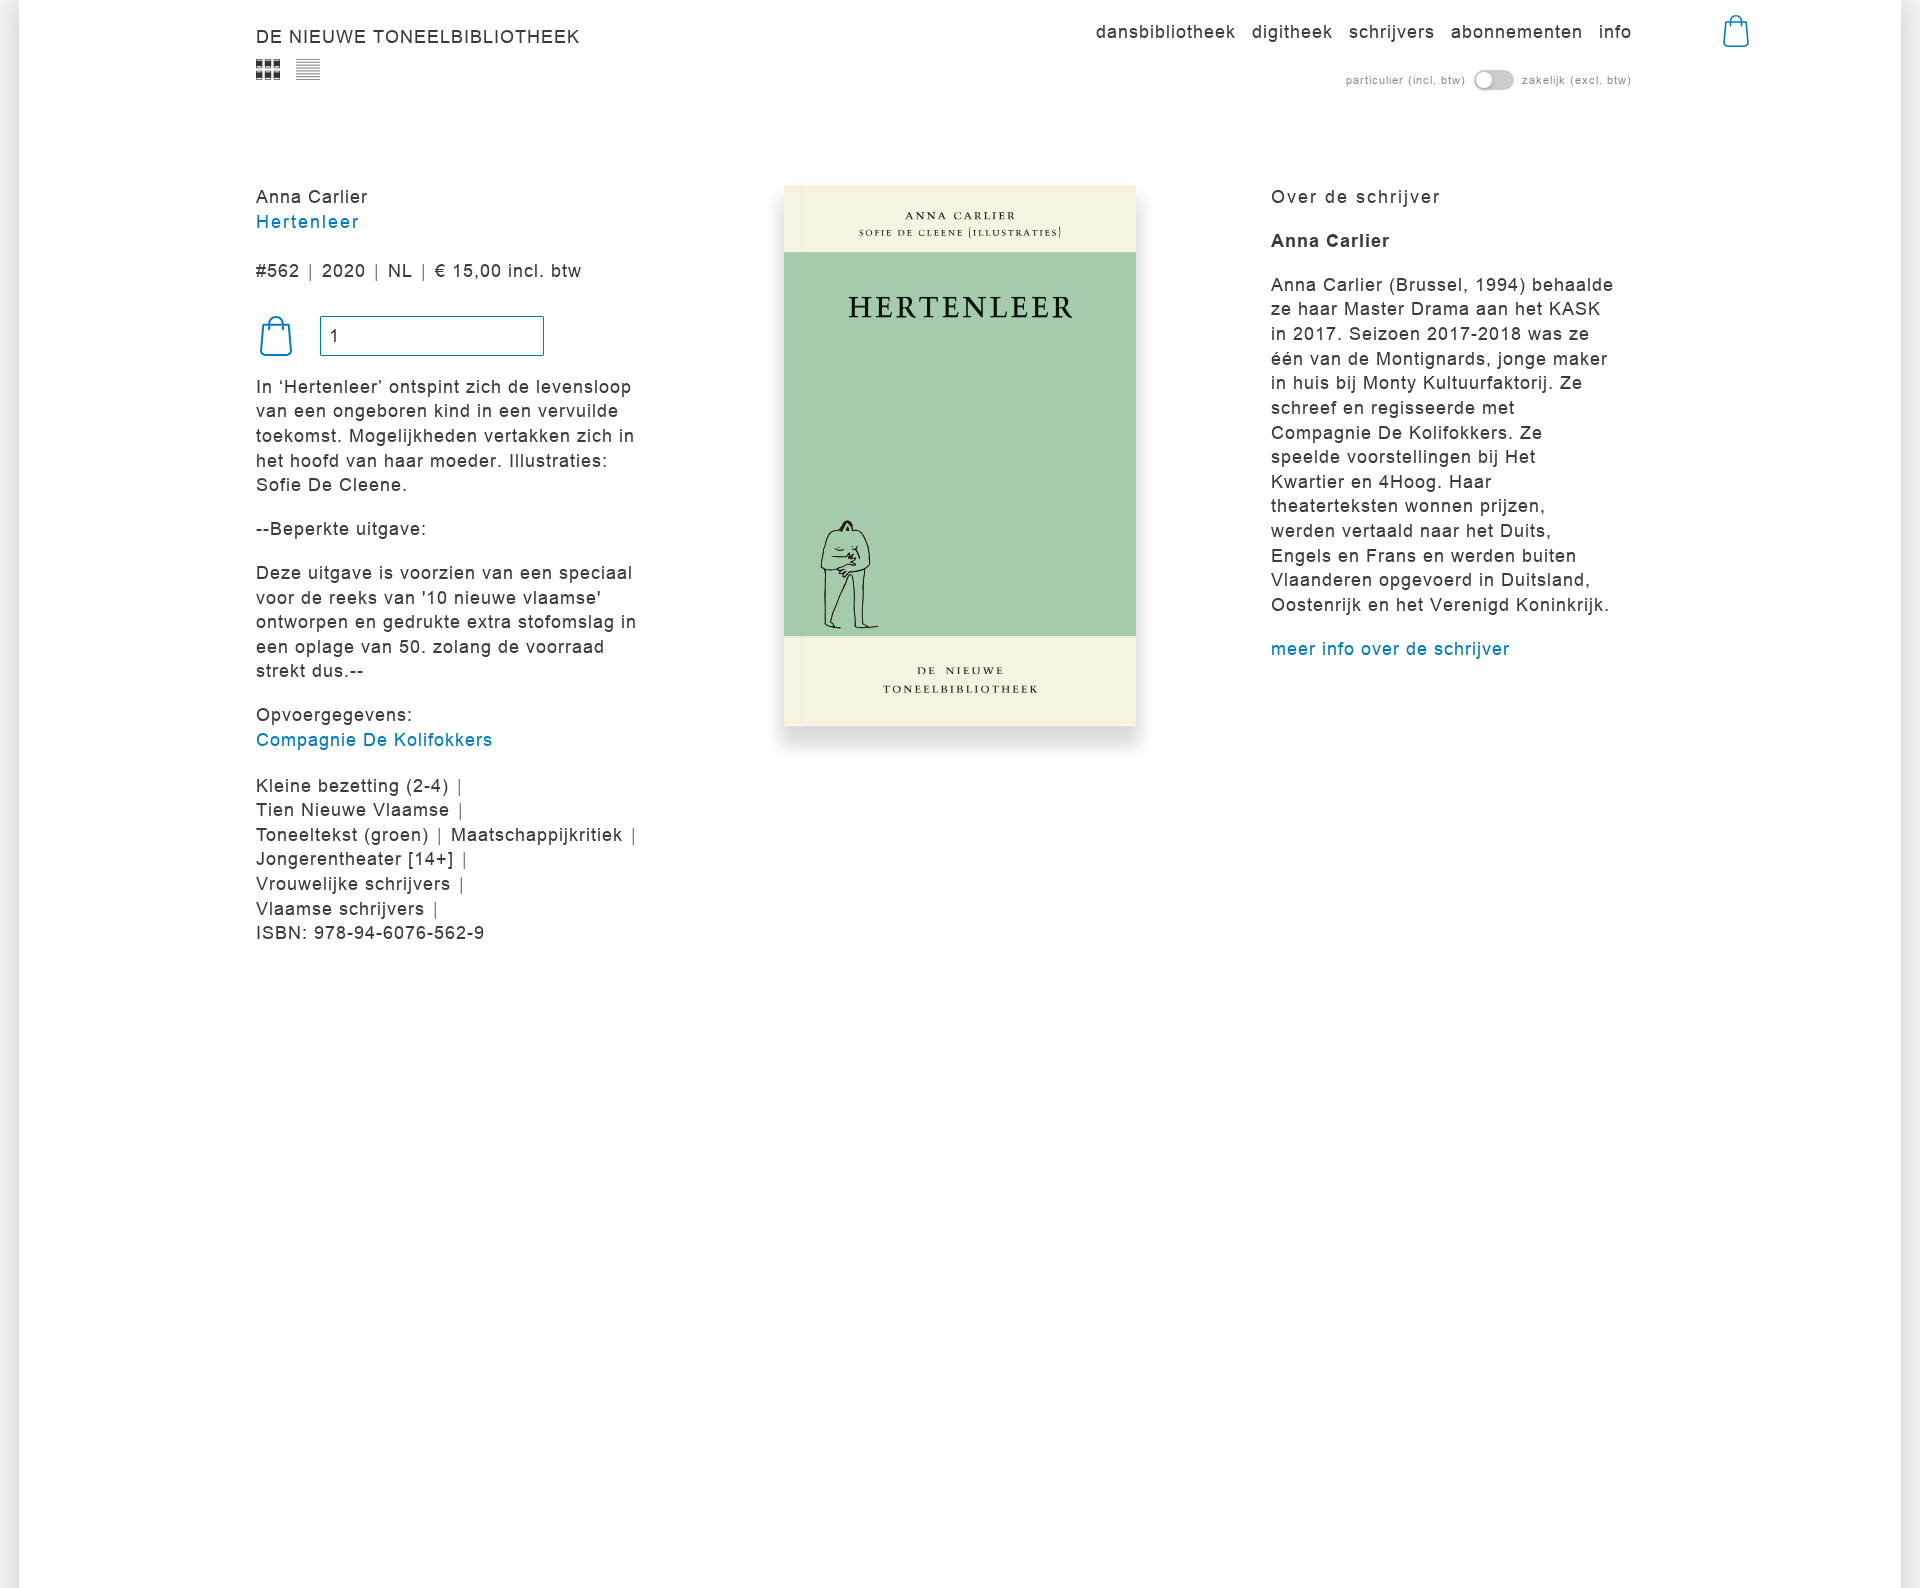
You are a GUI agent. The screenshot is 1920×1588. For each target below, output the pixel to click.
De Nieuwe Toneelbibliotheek (418, 37)
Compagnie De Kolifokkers (374, 739)
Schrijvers (1392, 31)
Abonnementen (1517, 31)
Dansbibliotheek (1166, 31)
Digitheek (1292, 31)
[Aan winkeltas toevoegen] (276, 336)
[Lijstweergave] (308, 70)
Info (1615, 31)
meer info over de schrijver (1390, 648)
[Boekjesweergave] (268, 70)
